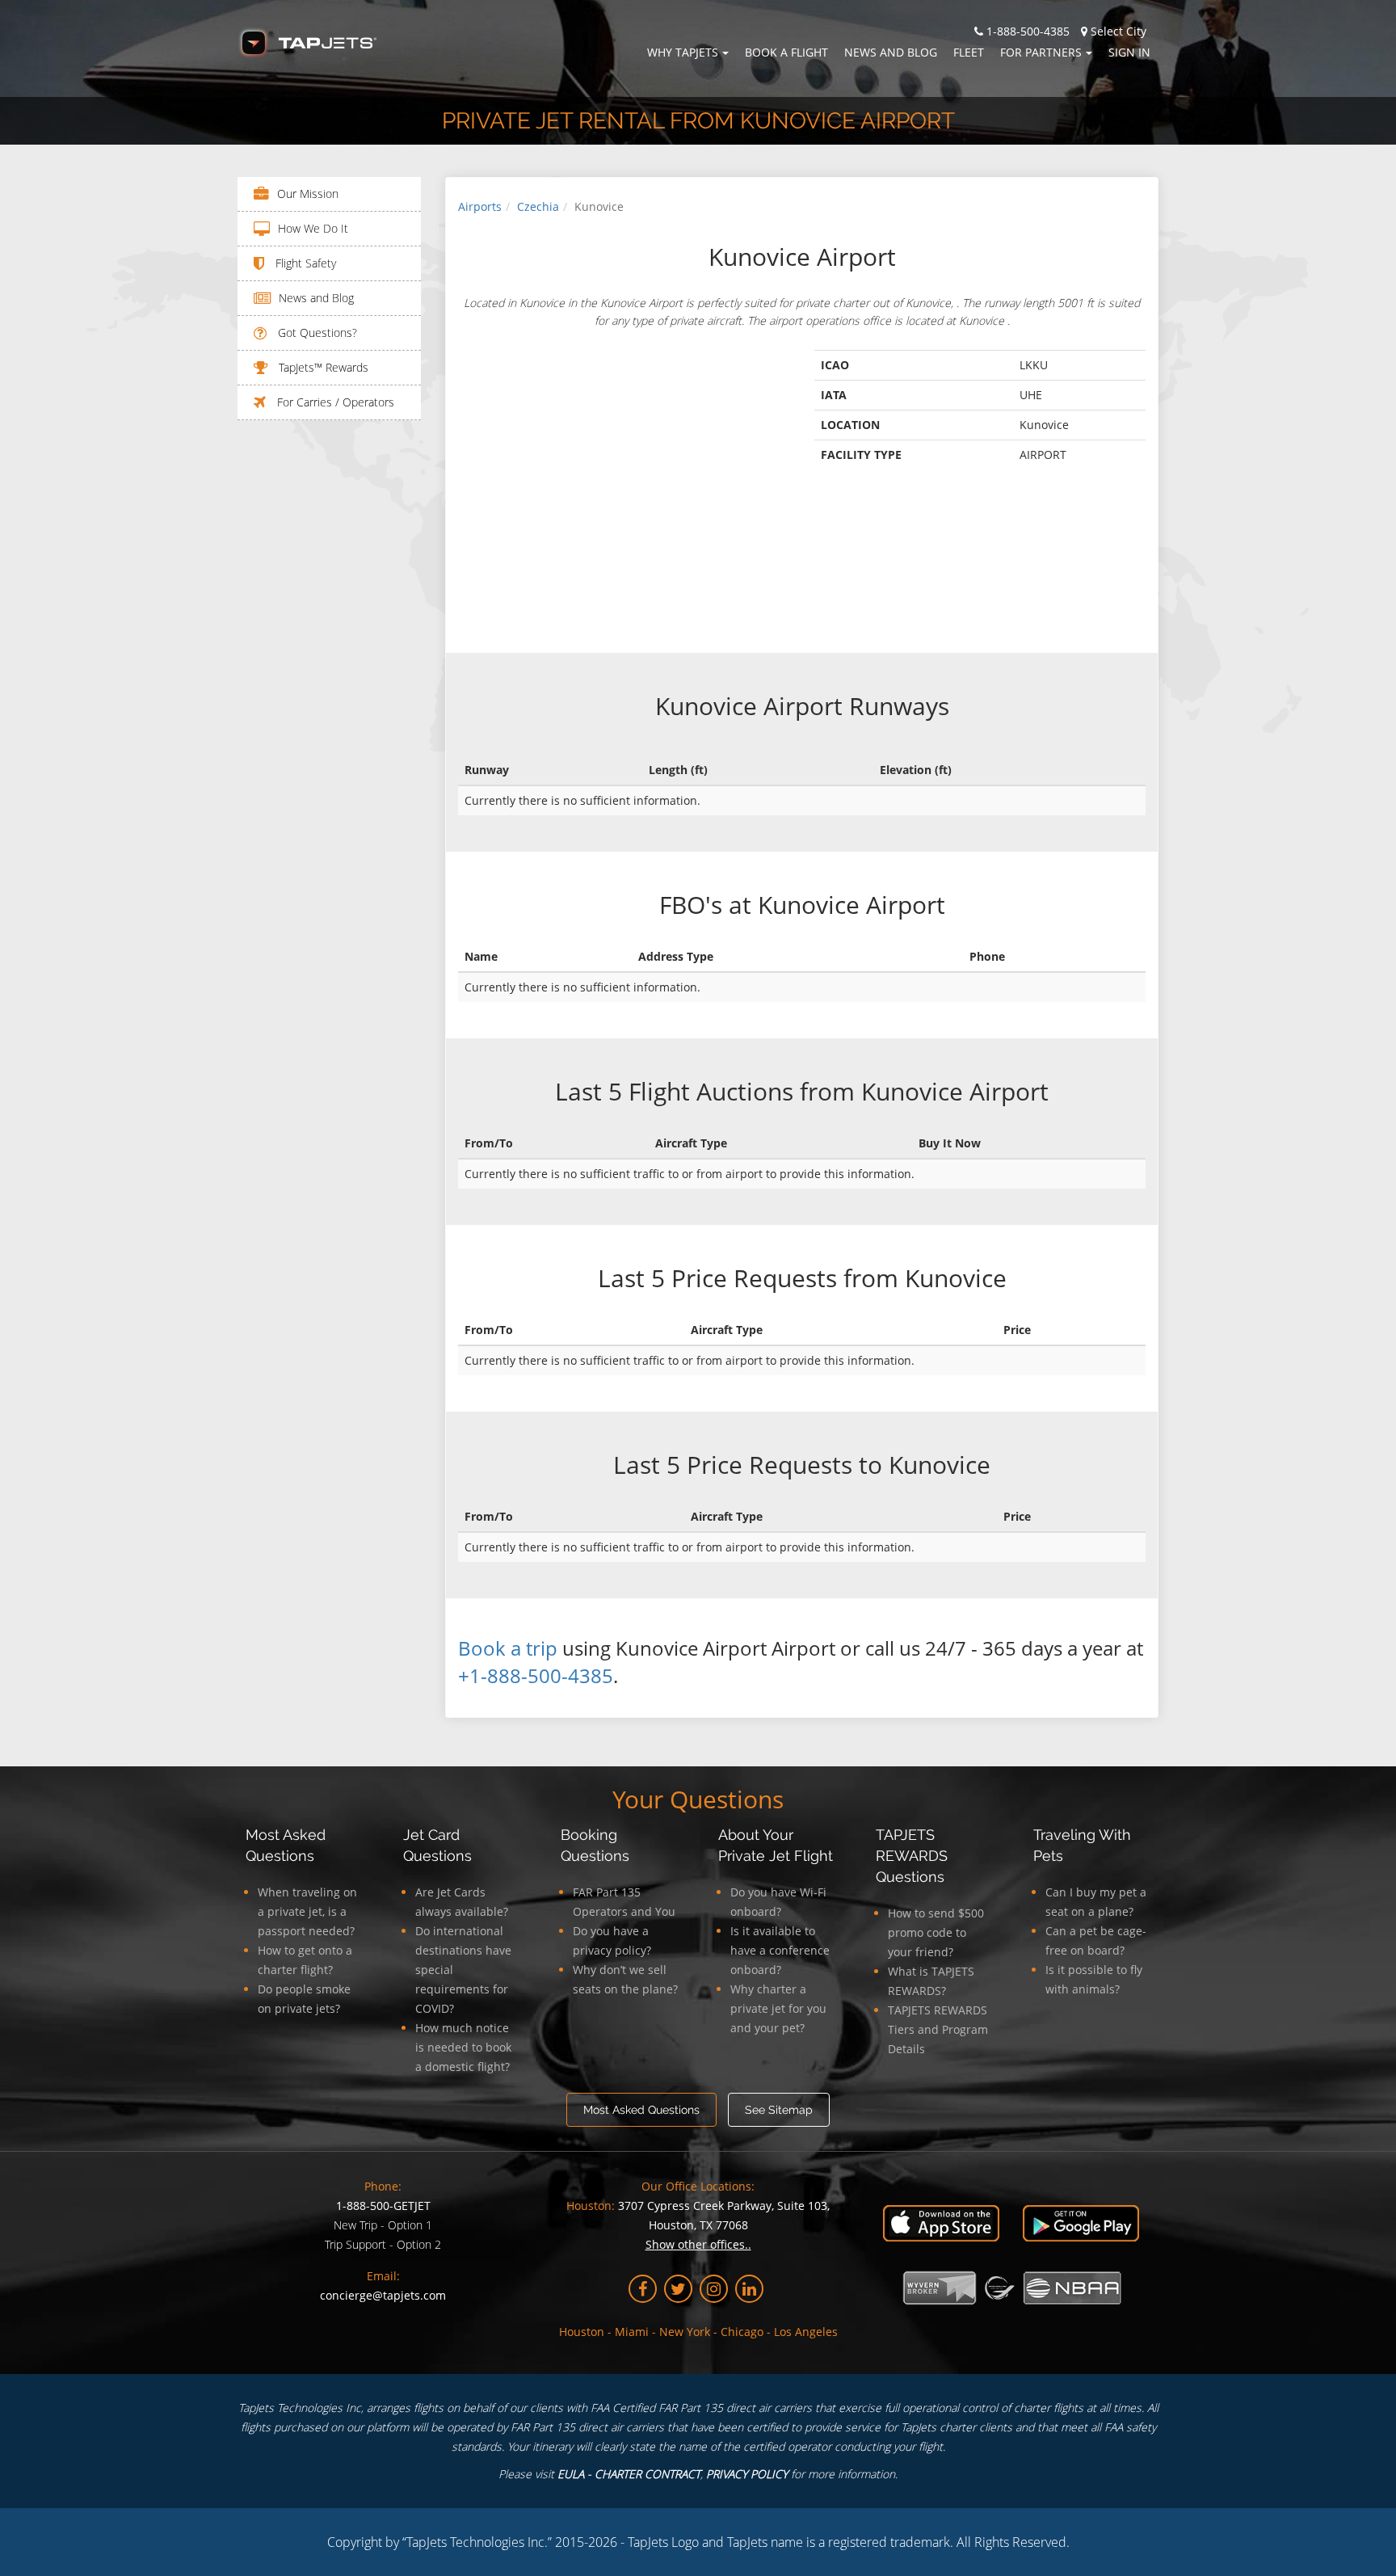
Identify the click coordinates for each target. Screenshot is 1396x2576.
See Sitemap (779, 2110)
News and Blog (891, 52)
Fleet (969, 52)
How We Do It (313, 228)
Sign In (1129, 52)
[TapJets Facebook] (643, 2289)
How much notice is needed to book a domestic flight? (463, 2047)
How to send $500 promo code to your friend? (936, 1932)
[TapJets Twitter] (678, 2289)
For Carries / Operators (334, 402)
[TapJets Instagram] (714, 2289)
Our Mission (308, 194)
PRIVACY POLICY (747, 2474)
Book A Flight (786, 52)
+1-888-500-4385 (536, 1675)
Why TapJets (683, 52)
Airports (480, 206)
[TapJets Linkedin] (749, 2289)
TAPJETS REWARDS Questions (912, 1856)
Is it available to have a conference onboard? (780, 1950)
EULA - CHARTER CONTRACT (629, 2474)
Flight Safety (304, 263)
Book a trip (508, 1648)
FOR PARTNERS (1041, 52)
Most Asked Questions (641, 2110)
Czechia (538, 206)
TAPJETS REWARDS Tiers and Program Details (938, 2029)
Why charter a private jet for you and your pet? (778, 2008)
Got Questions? (316, 333)
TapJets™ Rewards (322, 367)
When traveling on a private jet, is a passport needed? (307, 1911)
